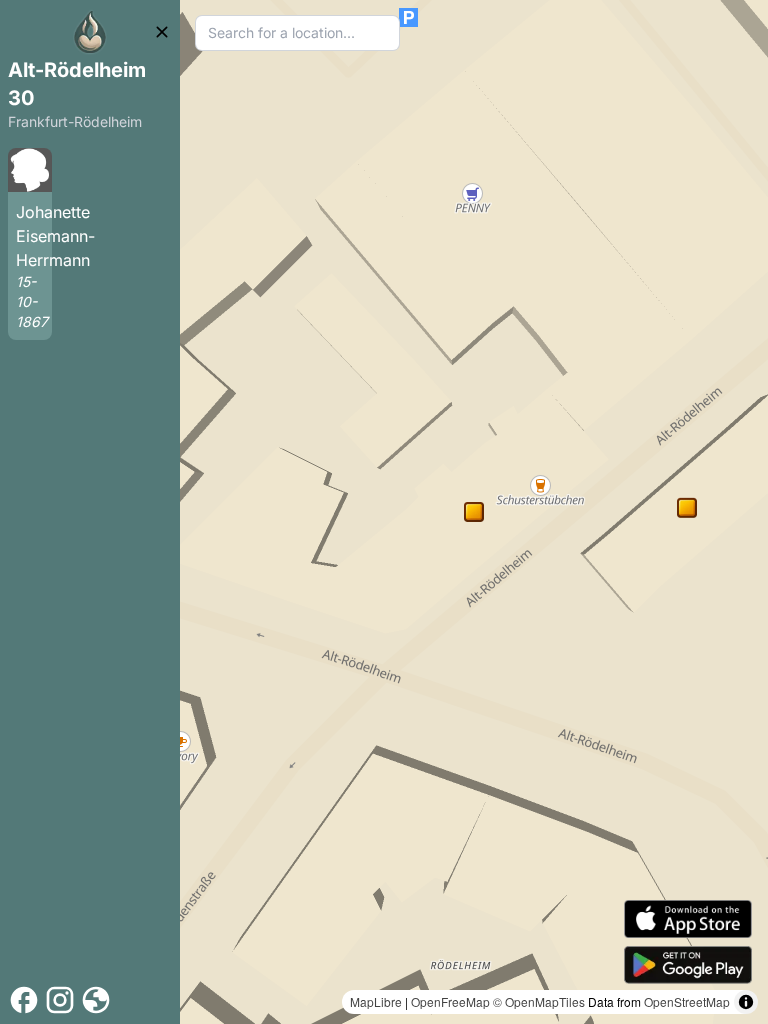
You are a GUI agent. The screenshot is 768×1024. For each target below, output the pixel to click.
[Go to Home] (90, 32)
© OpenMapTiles (539, 1001)
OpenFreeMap (450, 1001)
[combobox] (297, 33)
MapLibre (376, 1001)
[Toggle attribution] (746, 1002)
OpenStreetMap (687, 1001)
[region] (474, 512)
